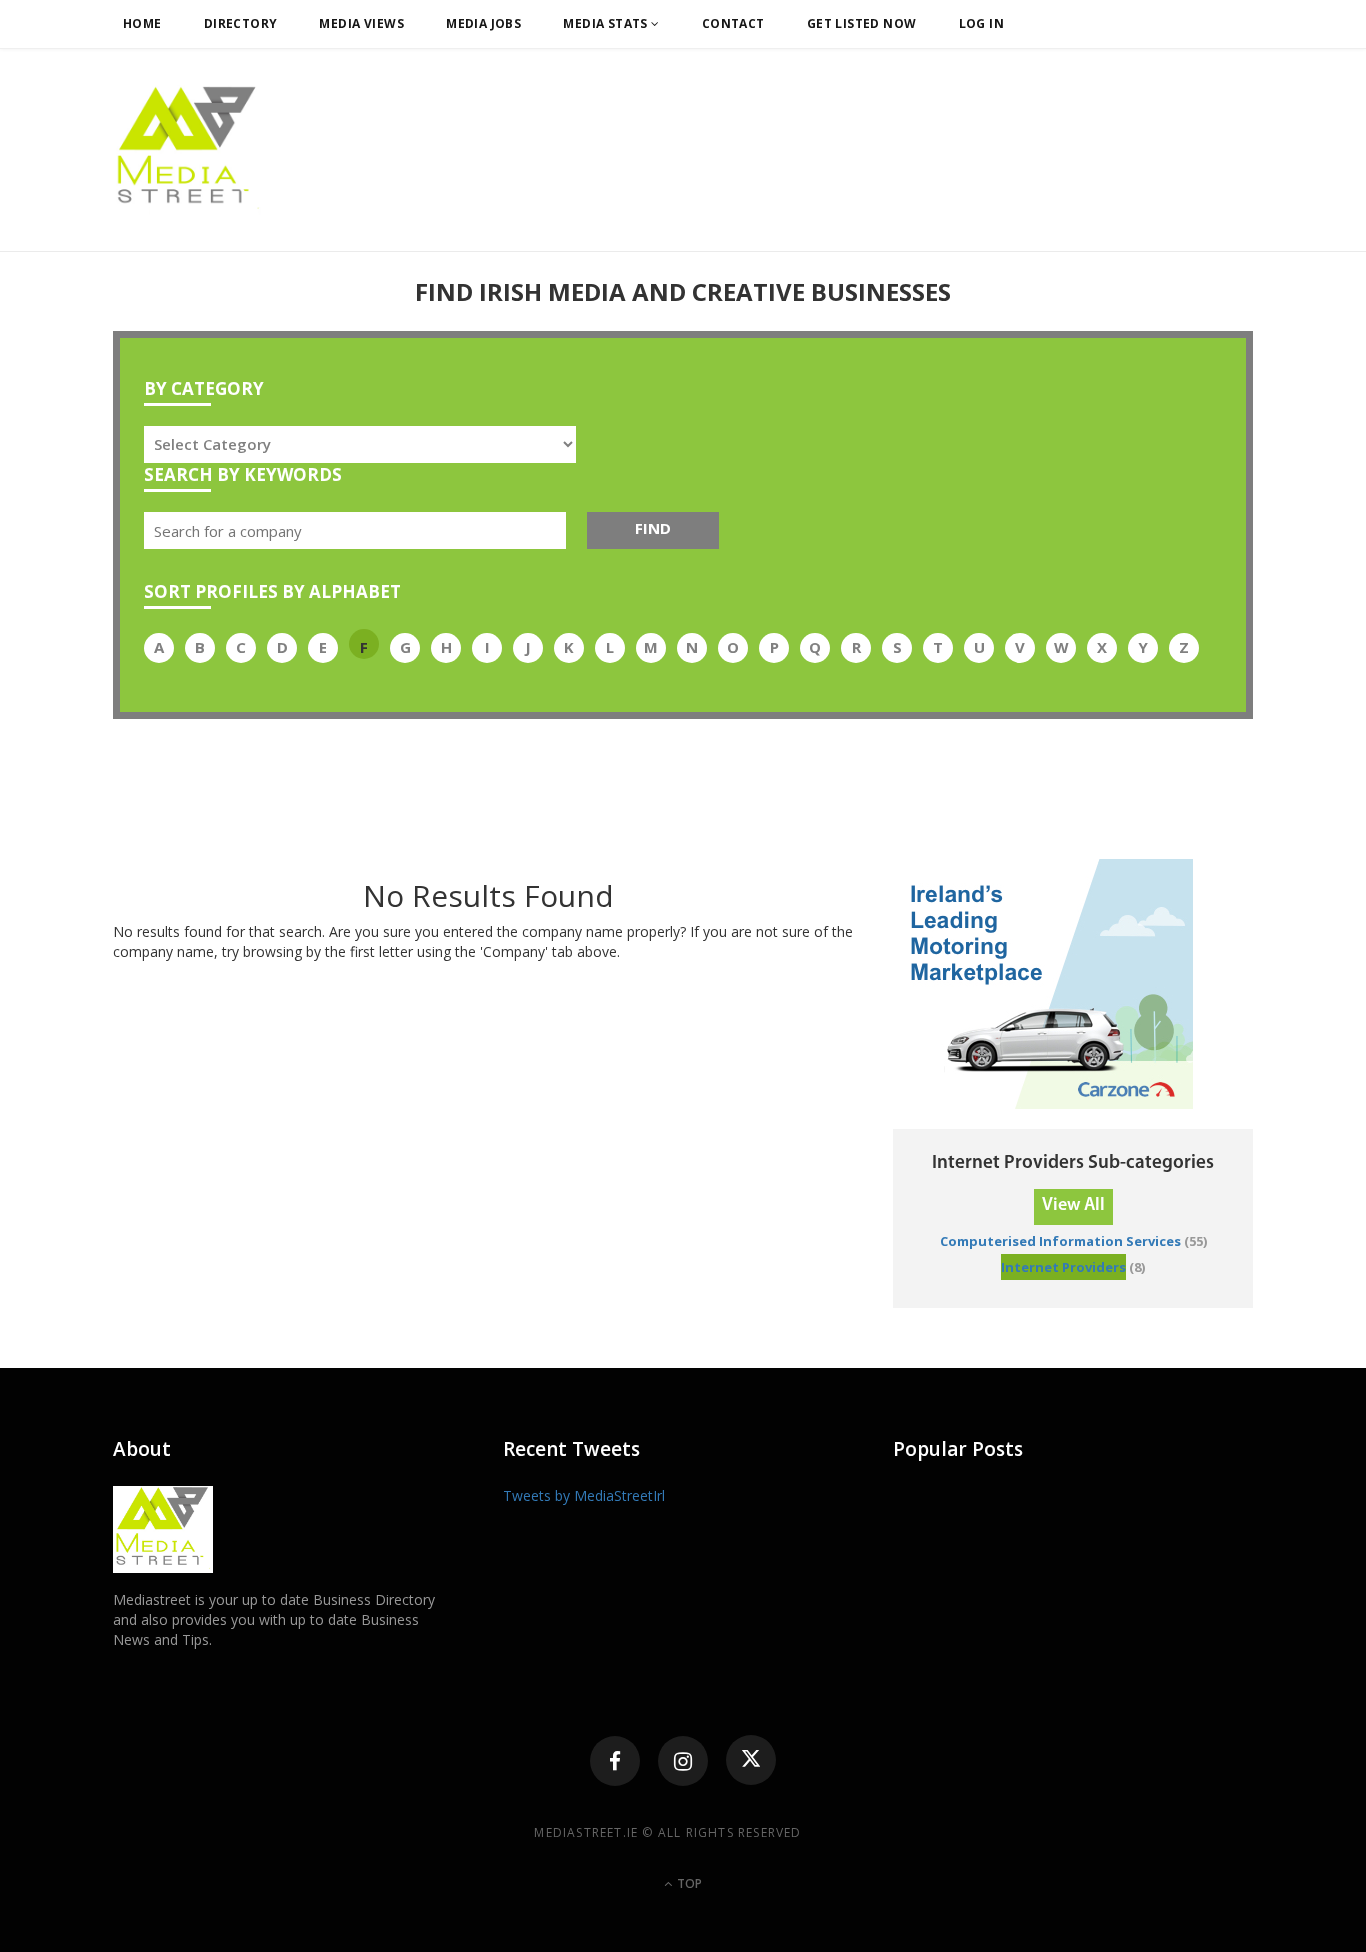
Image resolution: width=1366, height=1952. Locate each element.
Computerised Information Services (1060, 1241)
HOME (142, 23)
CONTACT (733, 23)
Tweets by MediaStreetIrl (584, 1495)
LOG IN (982, 23)
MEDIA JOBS (483, 23)
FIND (653, 528)
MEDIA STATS (607, 23)
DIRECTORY (241, 23)
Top (688, 1883)
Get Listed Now (862, 23)
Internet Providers (1063, 1267)
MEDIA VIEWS (361, 23)
